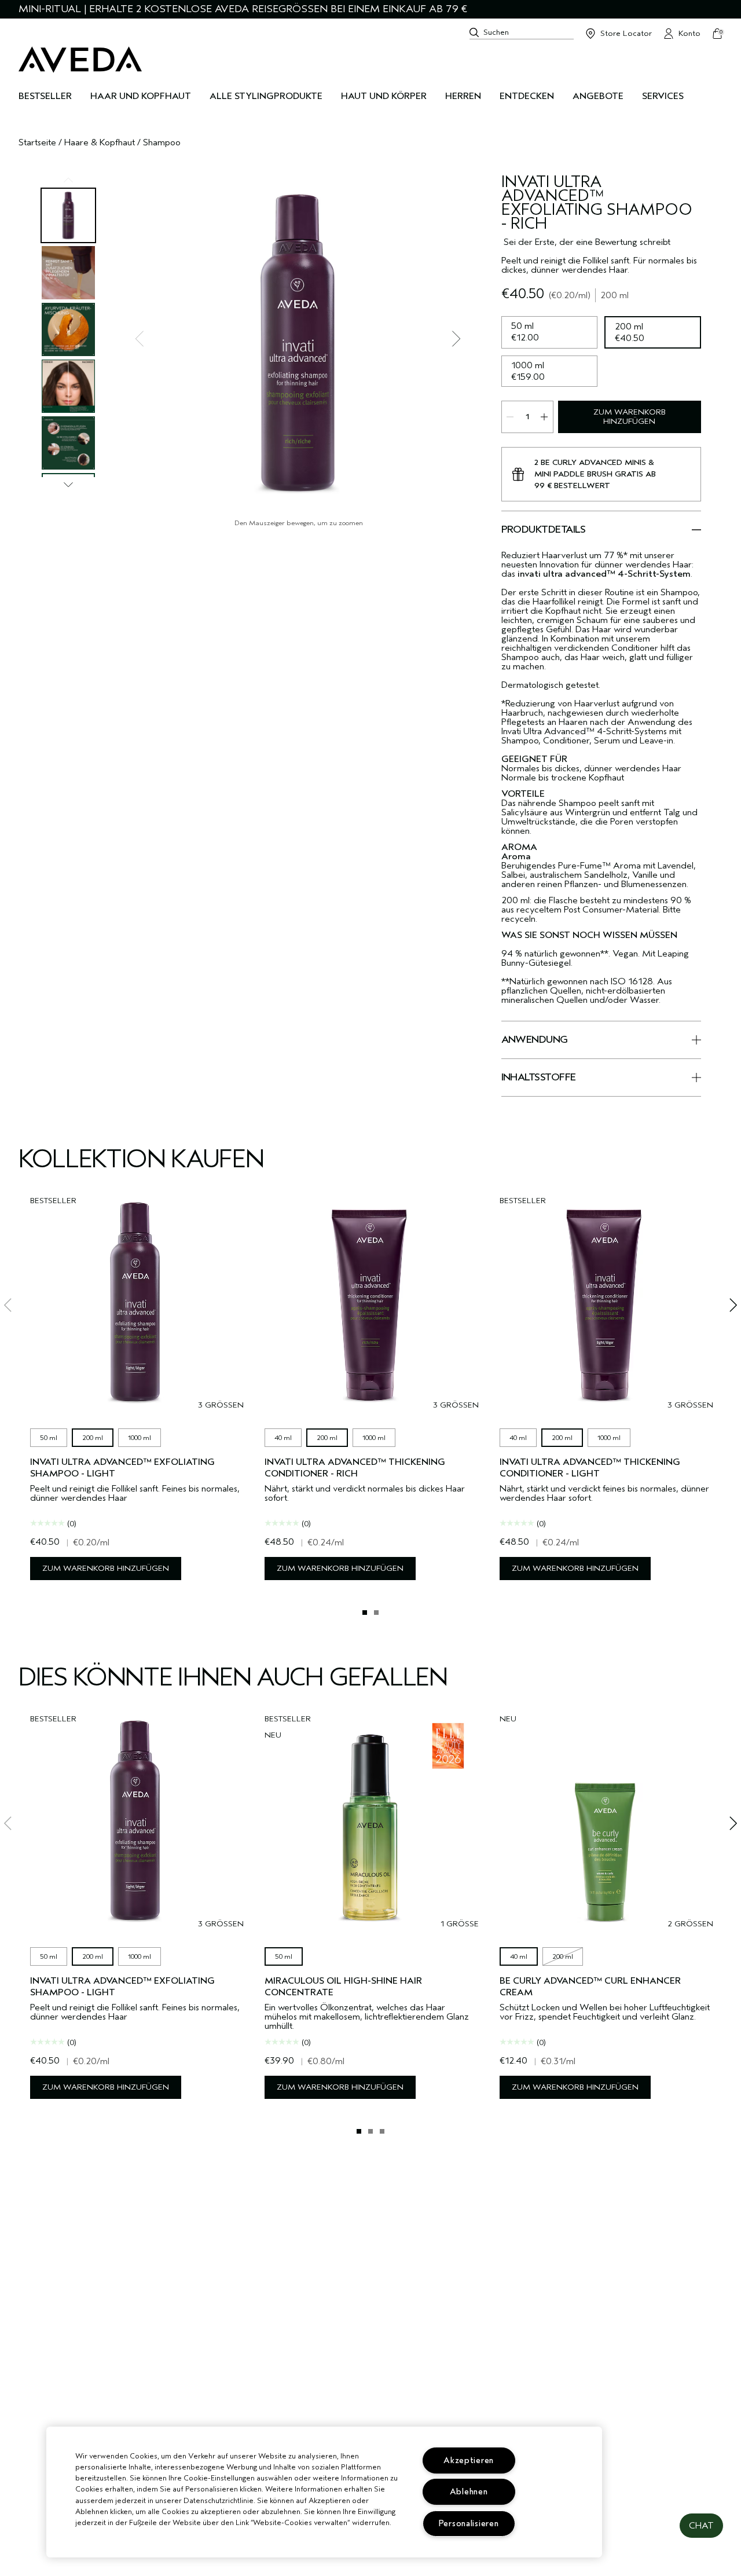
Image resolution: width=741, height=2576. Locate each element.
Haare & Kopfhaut (100, 142)
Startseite (37, 142)
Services (663, 96)
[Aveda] (80, 60)
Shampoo (162, 142)
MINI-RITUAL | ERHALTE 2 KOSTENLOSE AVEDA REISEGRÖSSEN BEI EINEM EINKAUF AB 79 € (243, 9)
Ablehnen (469, 2492)
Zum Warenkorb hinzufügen (630, 417)
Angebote (598, 96)
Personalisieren (469, 2524)
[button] (701, 2526)
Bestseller (45, 96)
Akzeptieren (469, 2460)
